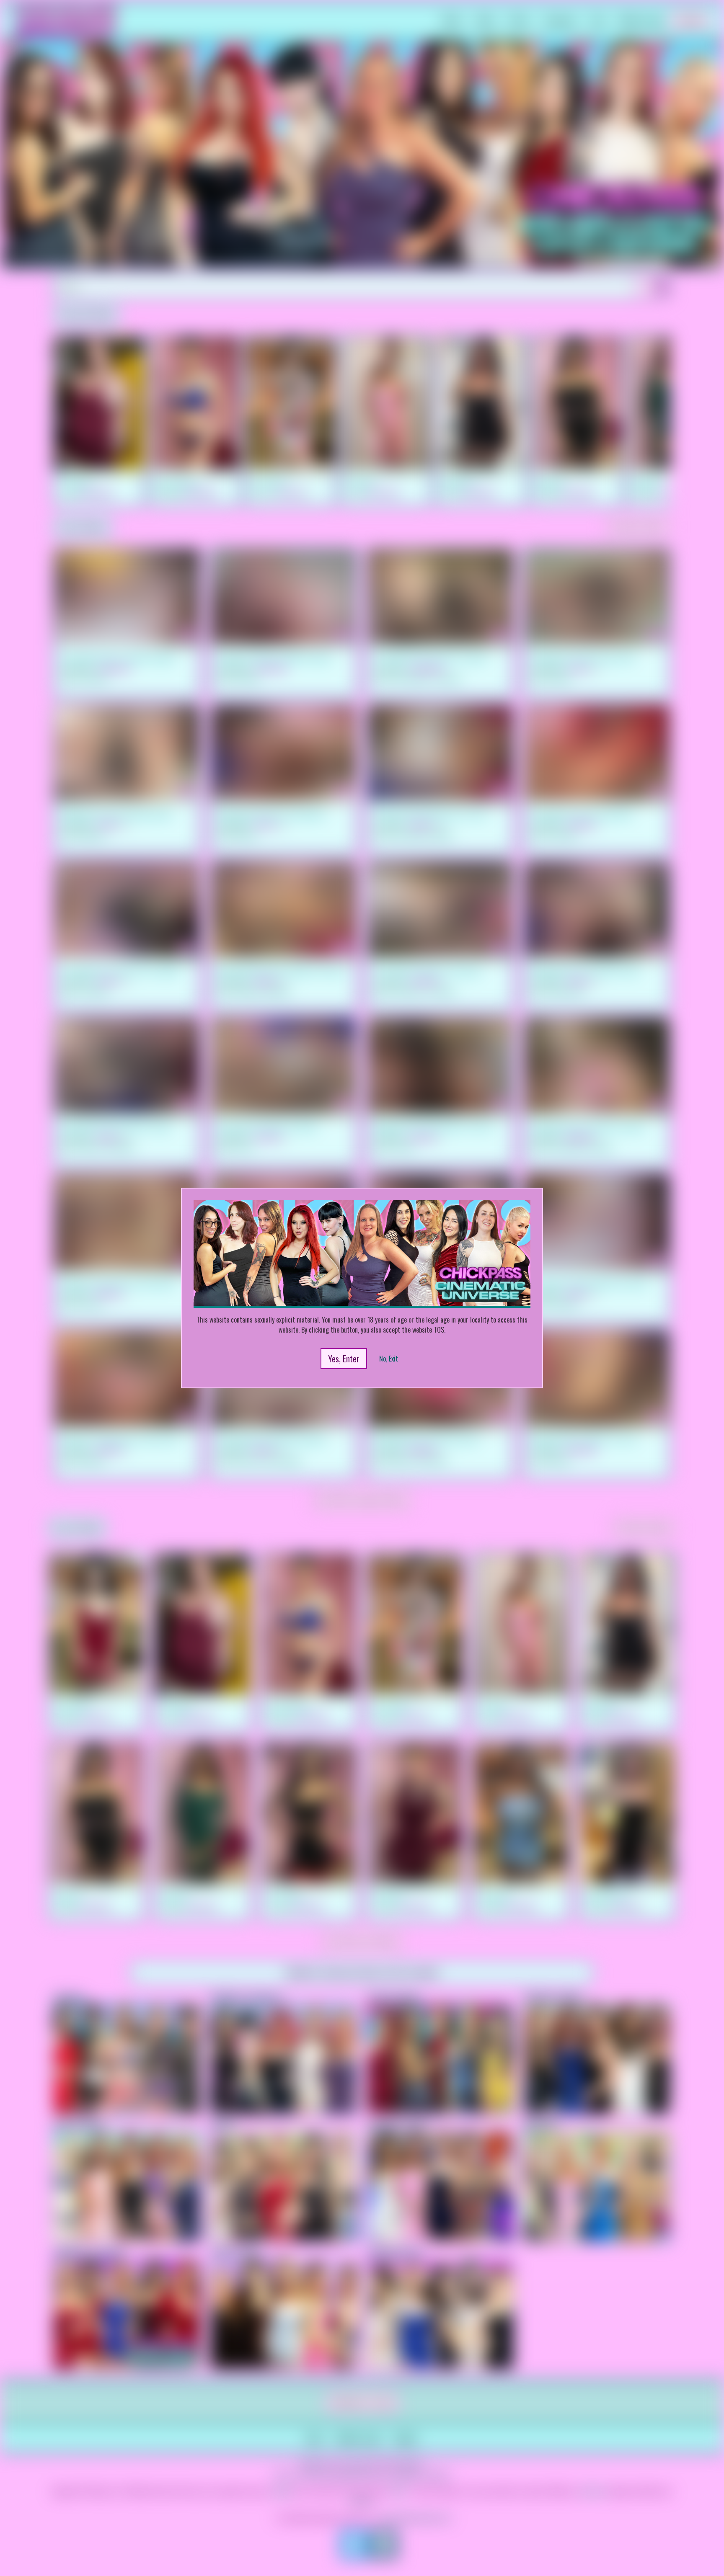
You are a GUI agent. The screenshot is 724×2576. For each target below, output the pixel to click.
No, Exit (389, 1359)
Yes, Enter (344, 1359)
